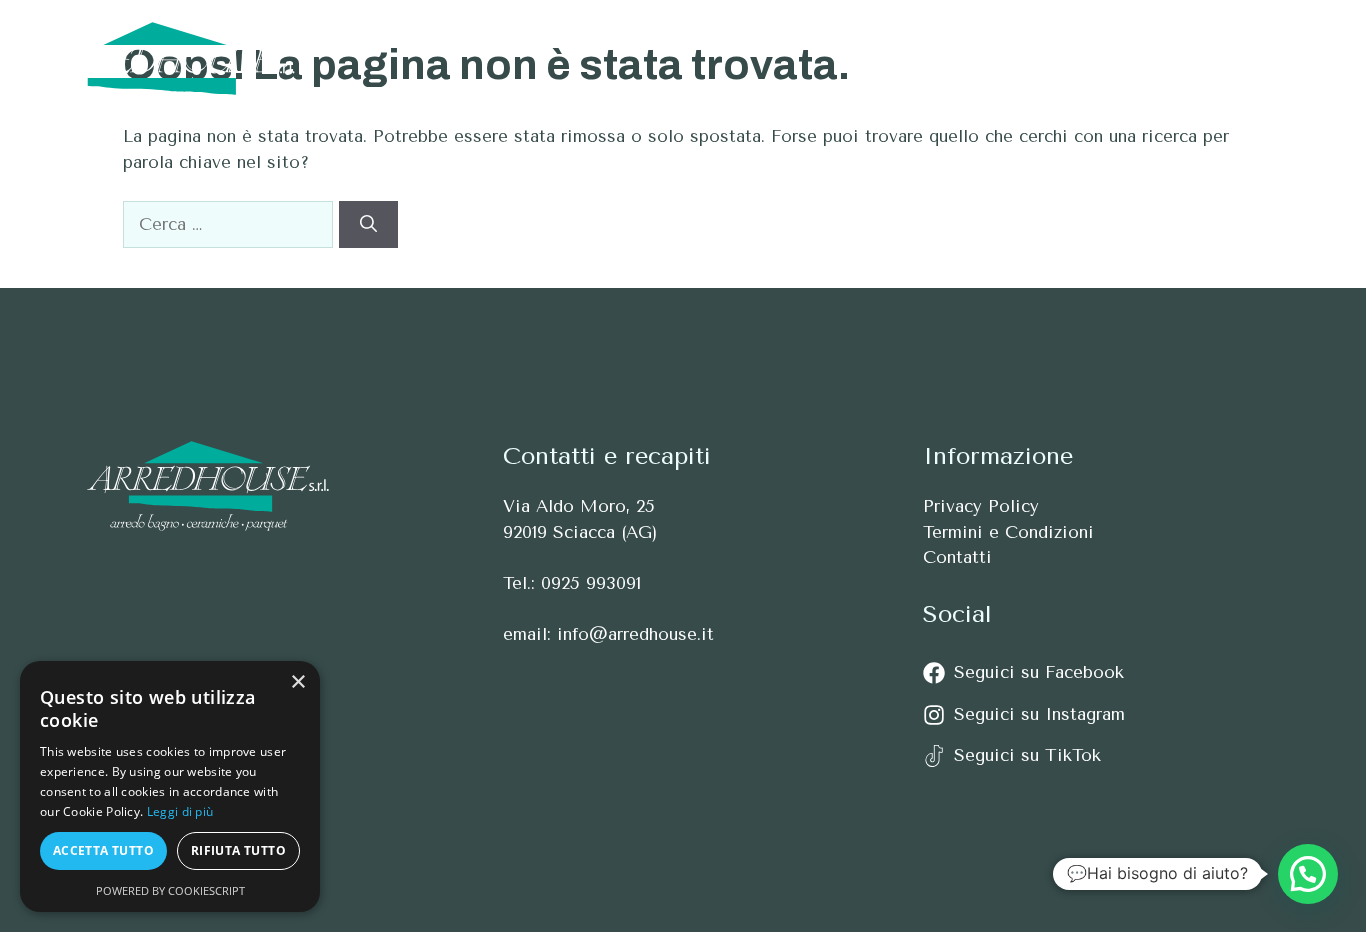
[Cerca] (368, 225)
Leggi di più (180, 811)
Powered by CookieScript (170, 890)
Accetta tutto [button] (103, 850)
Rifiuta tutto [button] (238, 850)
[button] (1293, 59)
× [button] (297, 682)
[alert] (170, 786)
